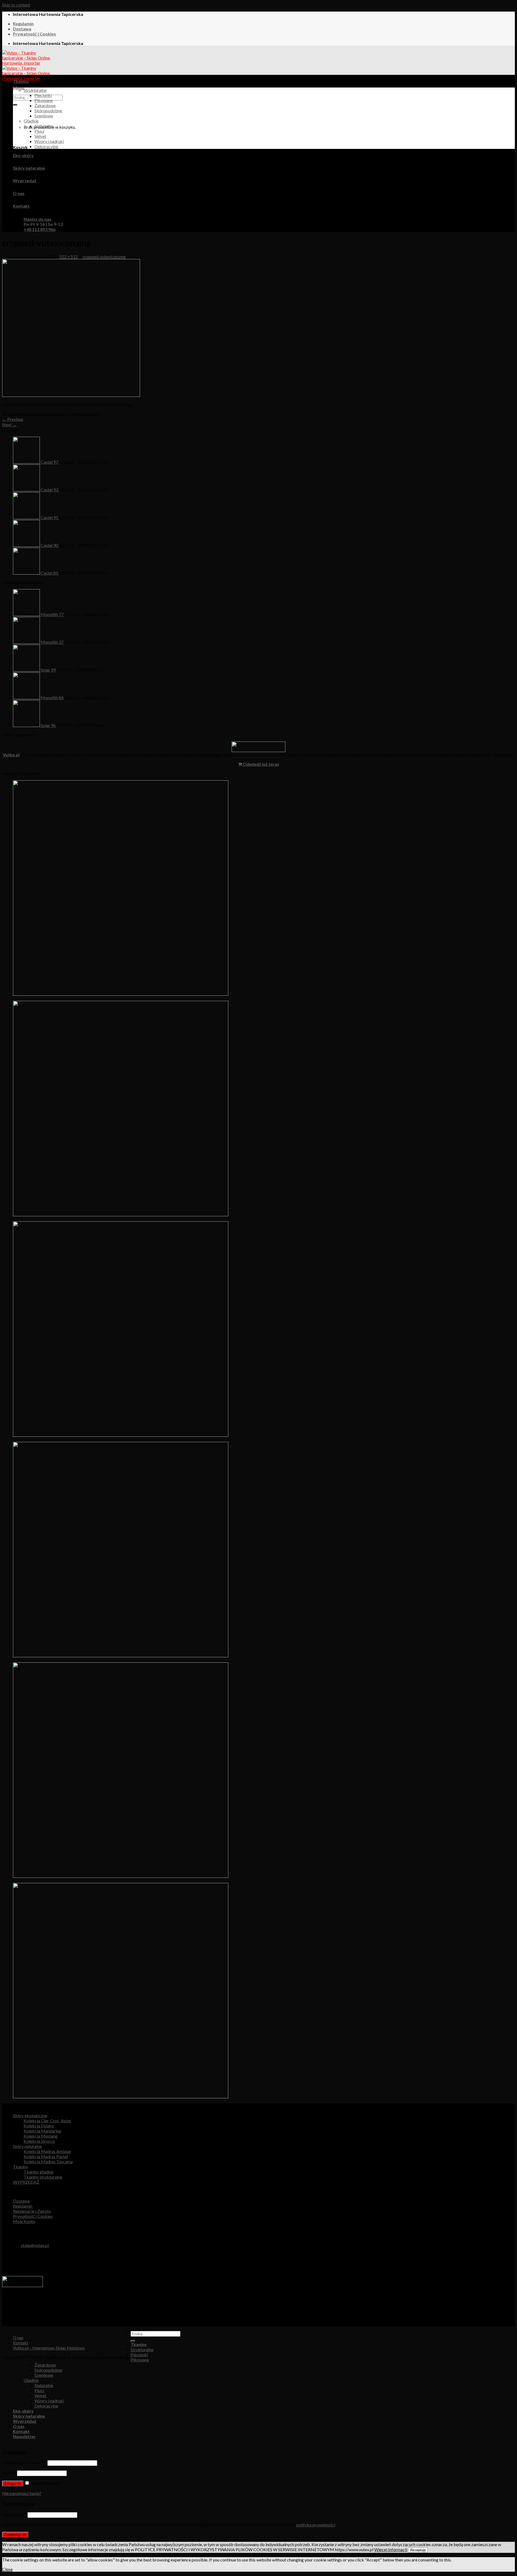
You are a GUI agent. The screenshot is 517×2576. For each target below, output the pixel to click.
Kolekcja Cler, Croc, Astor (48, 2121)
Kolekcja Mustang (41, 2136)
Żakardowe (45, 105)
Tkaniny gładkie (39, 2172)
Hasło (9, 2473)
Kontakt (21, 206)
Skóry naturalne (29, 168)
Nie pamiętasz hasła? (22, 2493)
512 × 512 (69, 256)
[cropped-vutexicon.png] (71, 395)
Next (9, 424)
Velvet (40, 136)
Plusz (39, 131)
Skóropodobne (48, 111)
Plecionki (43, 95)
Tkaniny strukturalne (43, 2177)
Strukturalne (35, 90)
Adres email (14, 2514)
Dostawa (22, 29)
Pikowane (44, 100)
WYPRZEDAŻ (26, 2182)
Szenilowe (44, 116)
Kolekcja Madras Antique (47, 2151)
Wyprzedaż (25, 181)
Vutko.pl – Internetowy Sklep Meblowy (49, 2348)
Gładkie (31, 121)
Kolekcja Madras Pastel (46, 2156)
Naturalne (44, 126)
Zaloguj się (13, 2484)
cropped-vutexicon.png (104, 256)
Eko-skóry (23, 155)
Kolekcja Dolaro (39, 2126)
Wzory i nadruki (49, 141)
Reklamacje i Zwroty (32, 2211)
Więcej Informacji (391, 2549)
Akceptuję (418, 2550)
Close (7, 2569)
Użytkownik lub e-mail (24, 2463)
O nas (19, 193)
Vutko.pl (11, 755)
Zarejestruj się (15, 2535)
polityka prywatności (316, 2525)
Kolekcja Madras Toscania (48, 2161)
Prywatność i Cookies (34, 34)
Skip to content (16, 5)
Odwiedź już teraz (261, 764)
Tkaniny (21, 81)
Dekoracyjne (46, 146)
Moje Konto (24, 2221)
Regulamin (23, 24)
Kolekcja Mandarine (42, 2131)
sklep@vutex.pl (35, 2245)
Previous (13, 419)
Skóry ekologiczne (30, 2115)
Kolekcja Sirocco (39, 2141)
